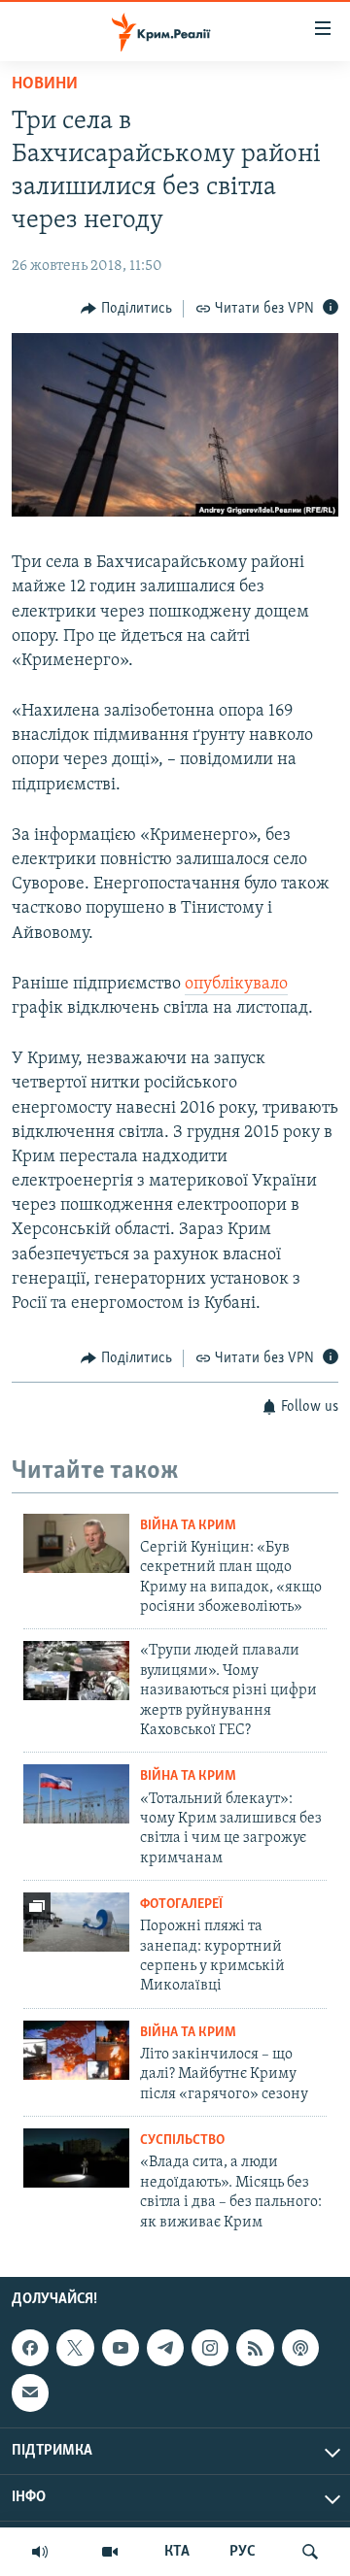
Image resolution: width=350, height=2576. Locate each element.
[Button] (126, 309)
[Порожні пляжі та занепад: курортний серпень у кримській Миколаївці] (76, 1922)
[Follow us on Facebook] (30, 2348)
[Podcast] (300, 2348)
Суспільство (182, 2141)
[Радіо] (40, 2552)
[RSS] (255, 2348)
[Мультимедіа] (110, 2552)
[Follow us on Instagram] (210, 2348)
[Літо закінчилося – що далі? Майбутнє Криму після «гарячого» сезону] (76, 2050)
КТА (177, 2552)
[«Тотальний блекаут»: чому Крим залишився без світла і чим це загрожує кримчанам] (76, 1794)
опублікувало (236, 985)
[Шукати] (310, 2552)
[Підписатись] (30, 2392)
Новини (45, 84)
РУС (243, 2552)
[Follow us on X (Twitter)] (75, 2348)
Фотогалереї (181, 1905)
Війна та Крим (188, 1526)
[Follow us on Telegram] (165, 2348)
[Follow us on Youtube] (121, 2348)
